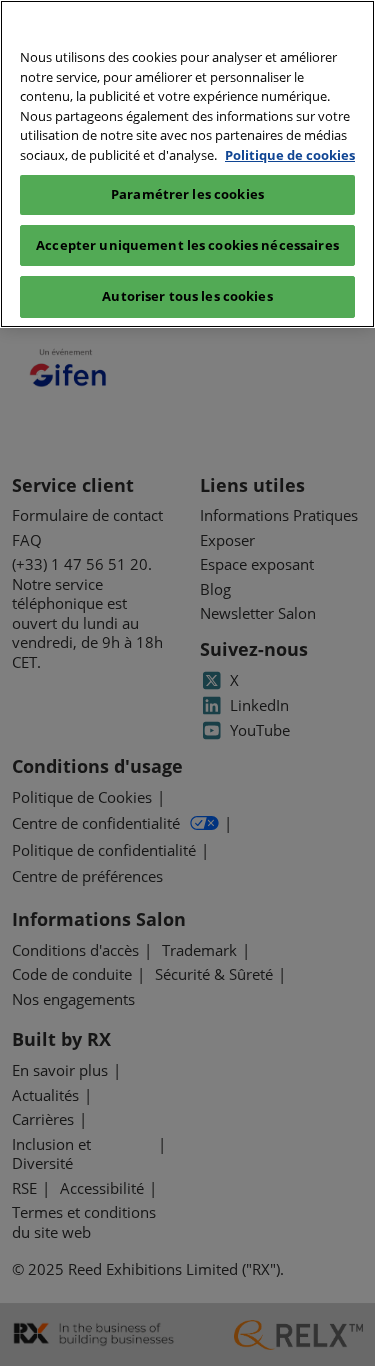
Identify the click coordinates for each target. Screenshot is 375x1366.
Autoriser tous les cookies (187, 296)
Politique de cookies (290, 155)
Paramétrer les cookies (187, 194)
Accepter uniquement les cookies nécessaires (187, 245)
